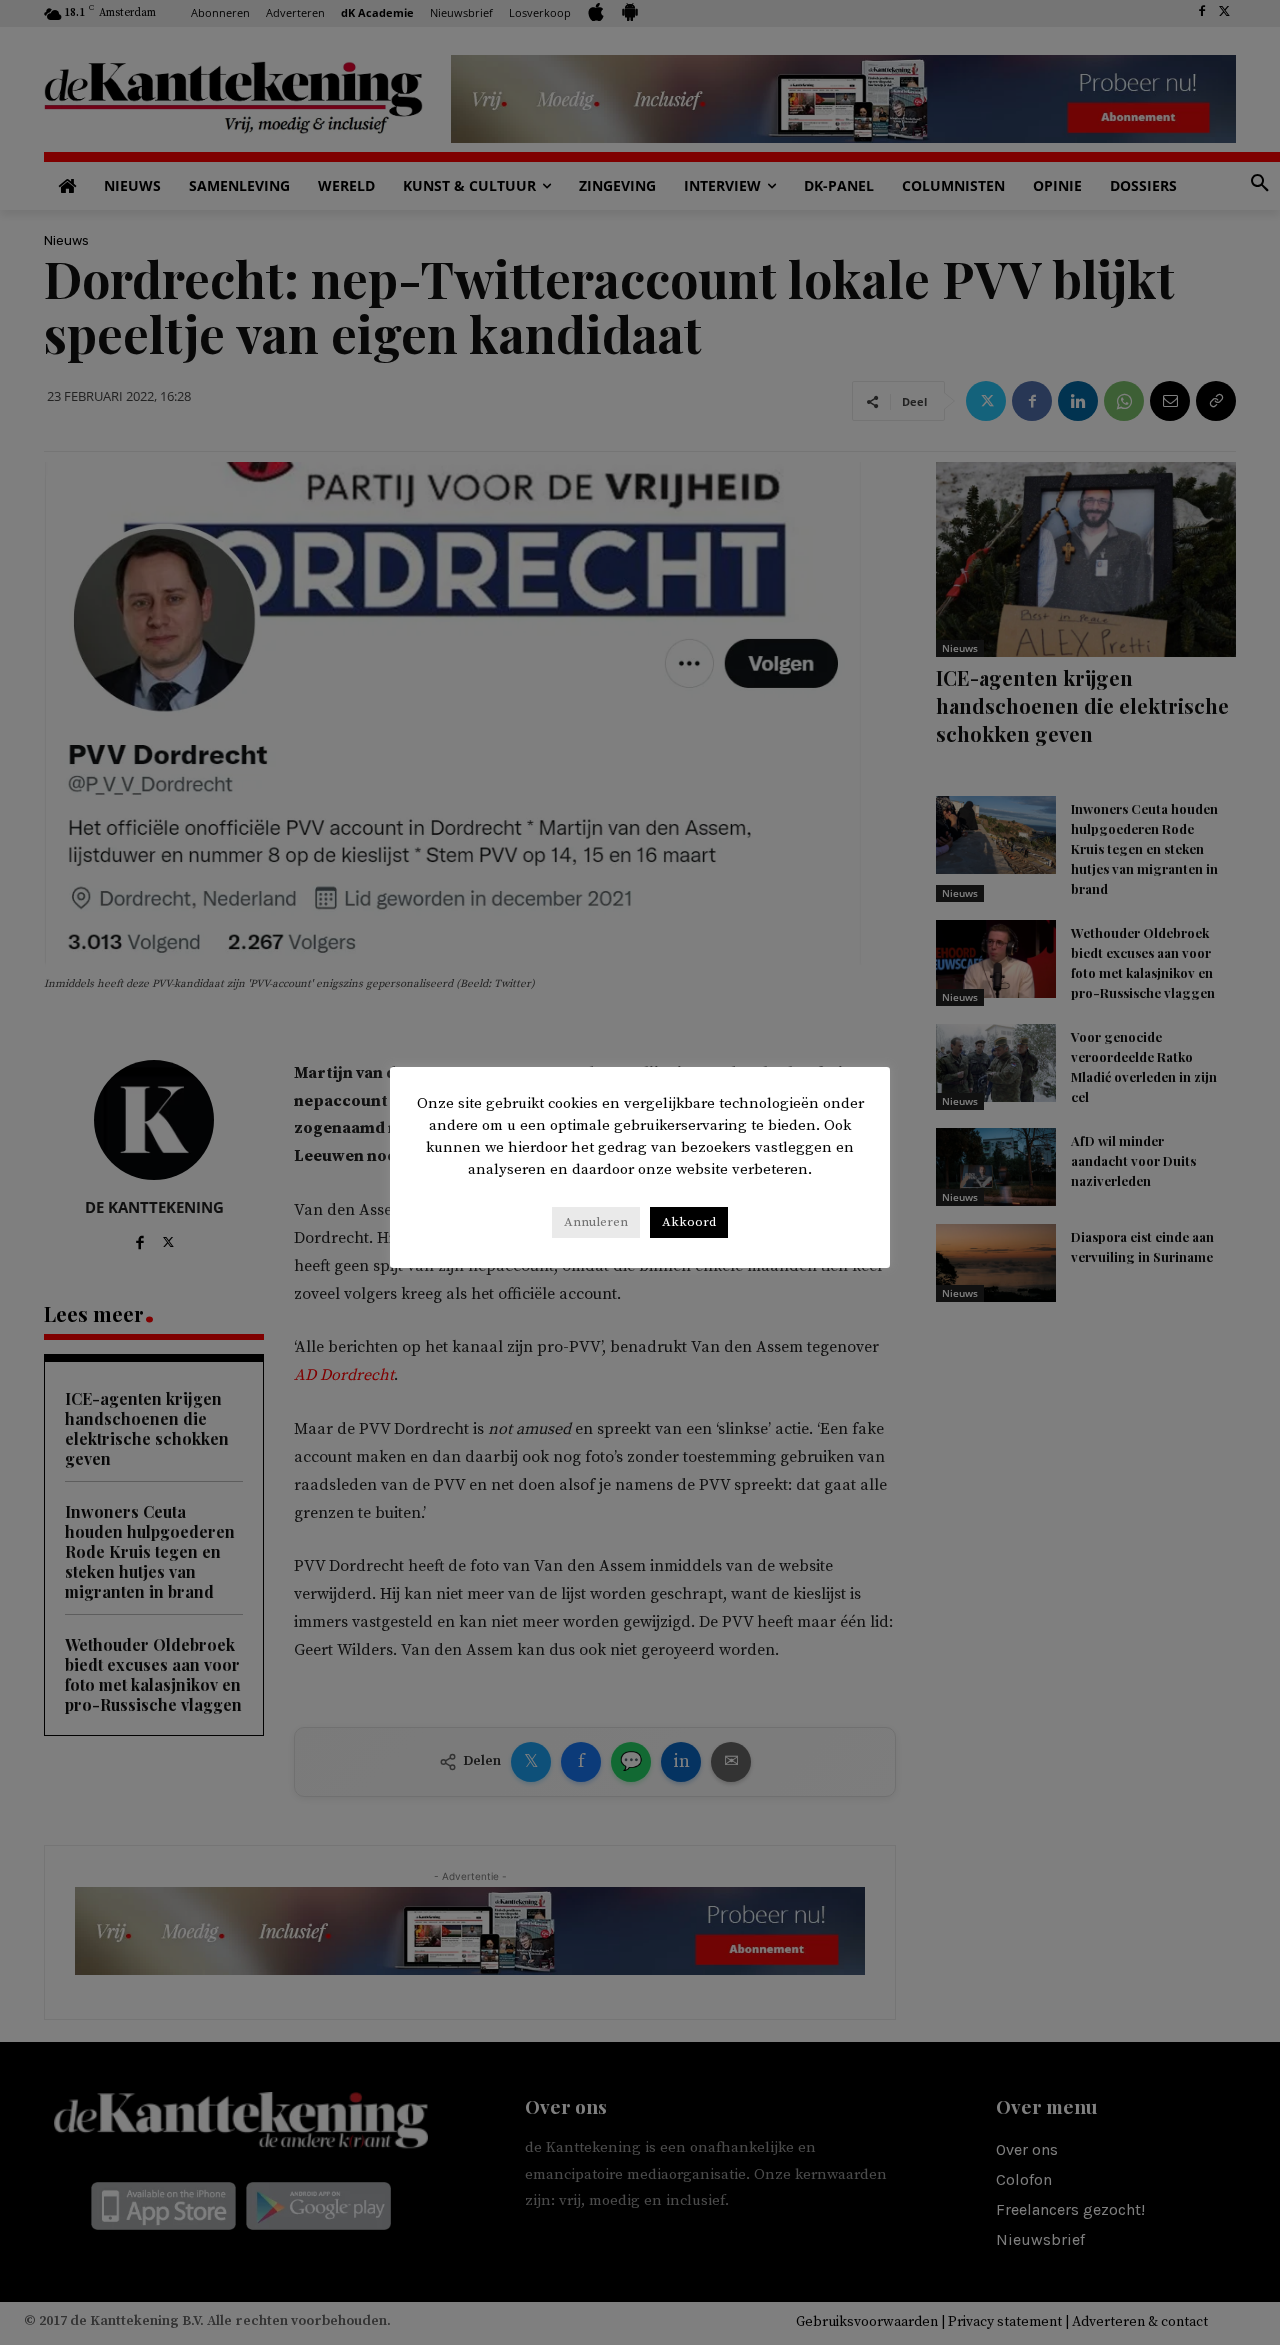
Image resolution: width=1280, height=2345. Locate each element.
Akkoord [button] (689, 1222)
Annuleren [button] (596, 1222)
